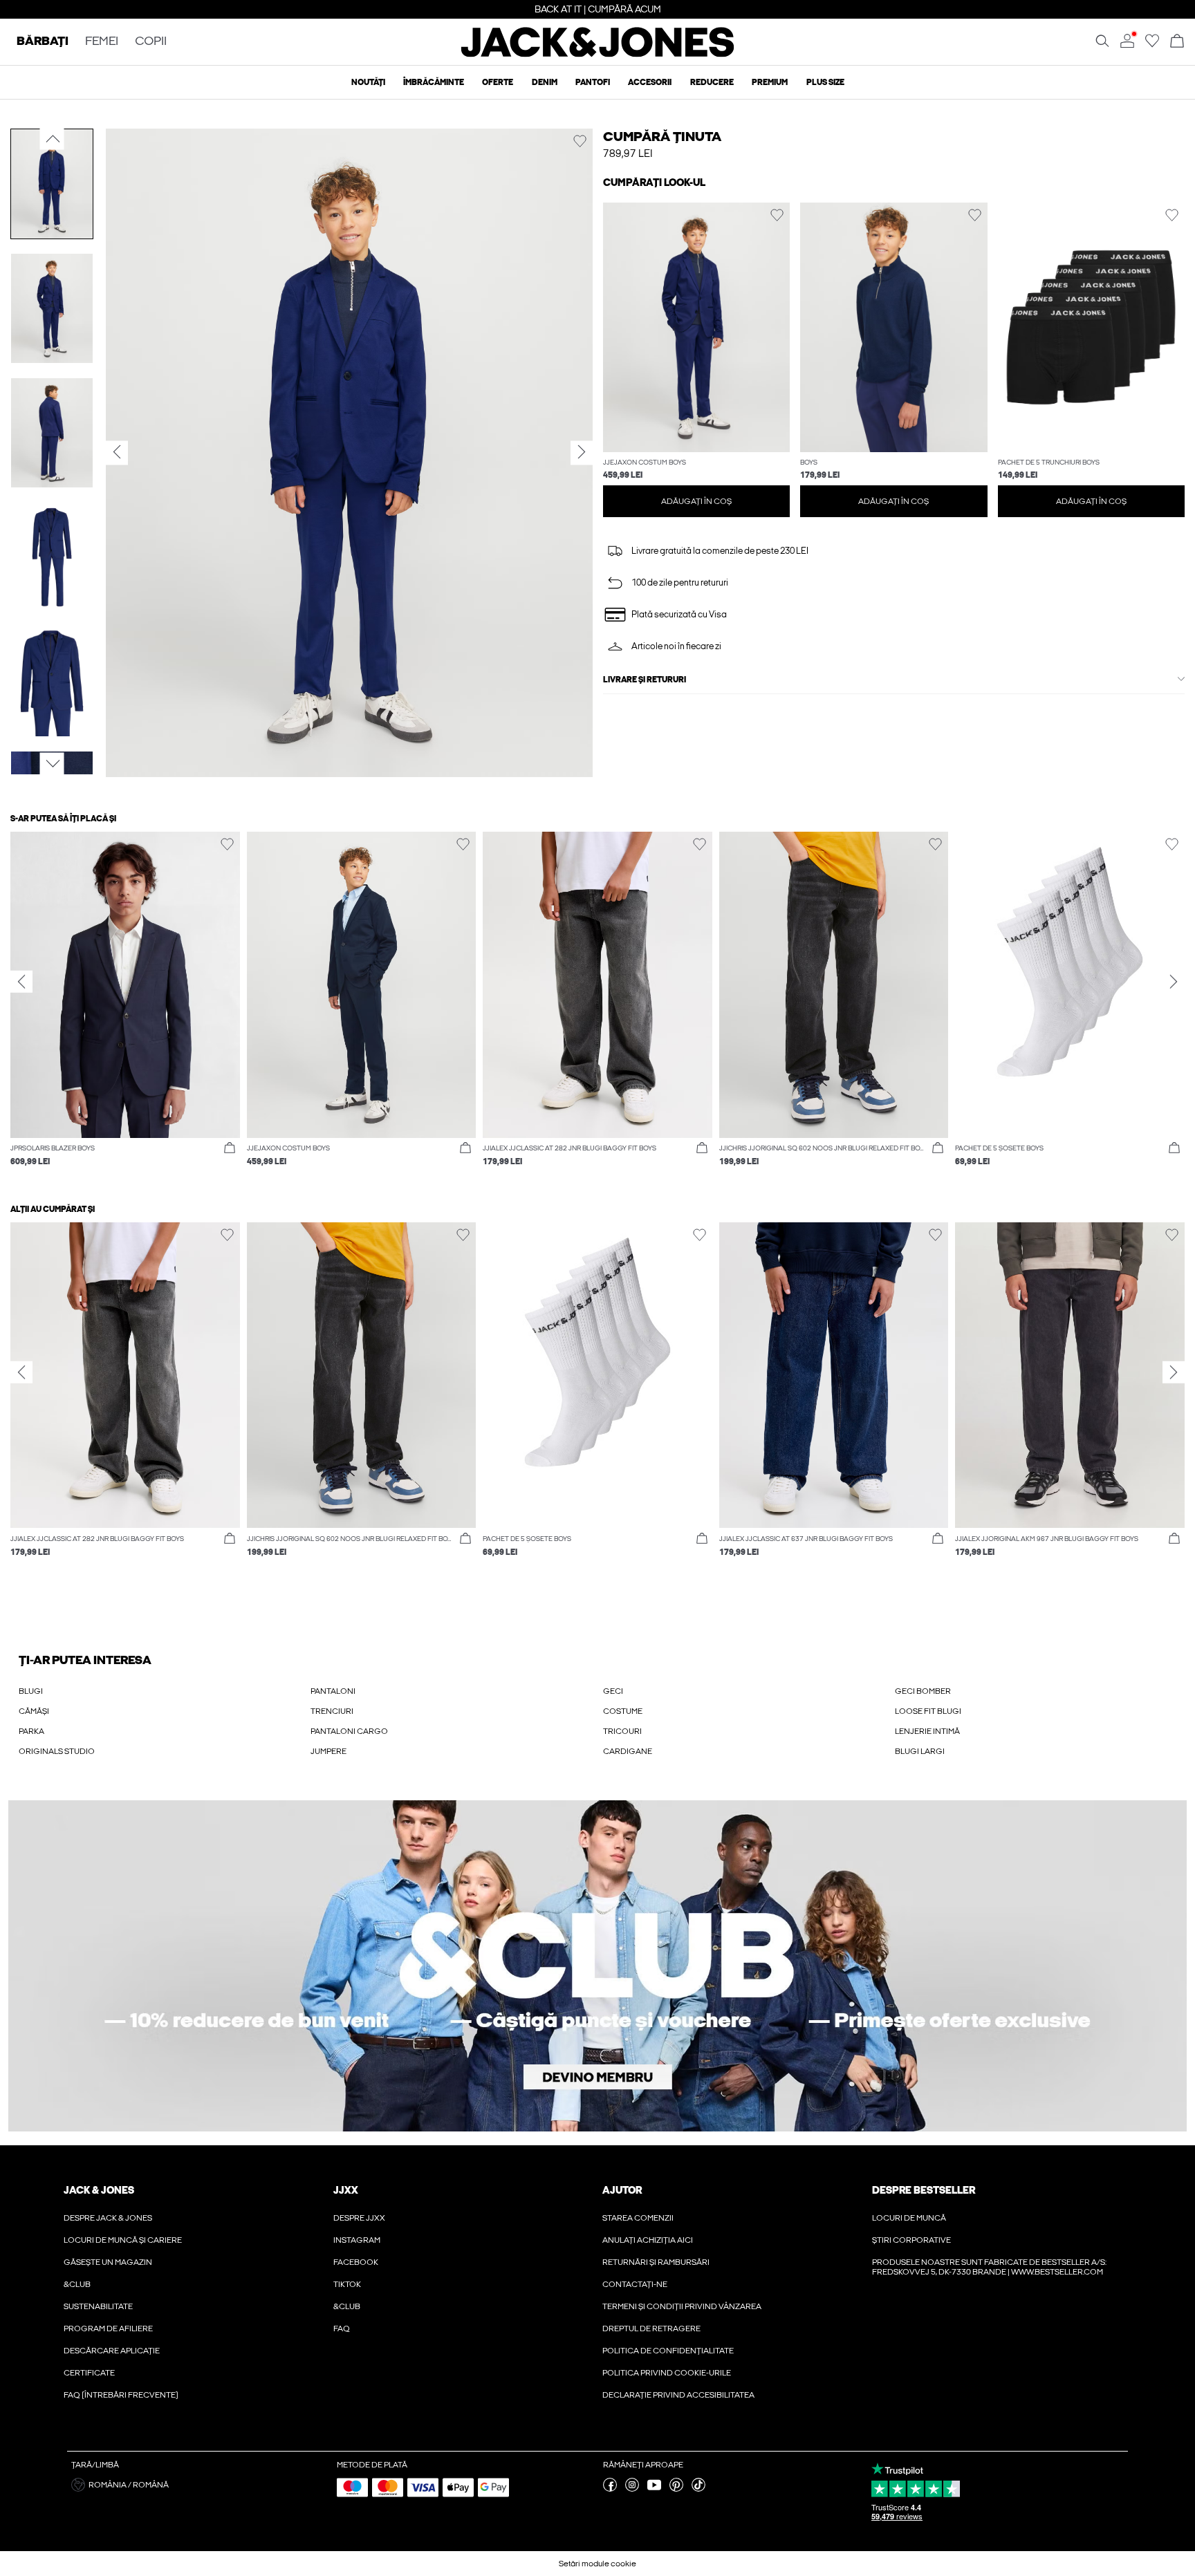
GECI (613, 1691)
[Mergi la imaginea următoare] (52, 764)
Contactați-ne (635, 2284)
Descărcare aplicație (112, 2351)
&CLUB (77, 2284)
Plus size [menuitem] (825, 82)
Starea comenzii (638, 2218)
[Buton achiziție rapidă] (230, 1148)
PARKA (31, 1731)
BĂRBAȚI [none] (43, 42)
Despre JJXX (359, 2218)
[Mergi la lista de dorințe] (1152, 45)
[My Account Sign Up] (597, 1966)
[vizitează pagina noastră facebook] (610, 2489)
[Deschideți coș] (1177, 42)
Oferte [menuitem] (498, 82)
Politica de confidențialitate (668, 2351)
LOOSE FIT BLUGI (928, 1711)
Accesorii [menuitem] (650, 82)
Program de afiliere (108, 2328)
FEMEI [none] (102, 42)
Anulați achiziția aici (648, 2240)
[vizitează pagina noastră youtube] (654, 2489)
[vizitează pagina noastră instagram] (632, 2489)
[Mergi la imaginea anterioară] (52, 139)
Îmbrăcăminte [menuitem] (434, 82)
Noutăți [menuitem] (368, 82)
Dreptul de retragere (651, 2328)
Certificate (89, 2373)
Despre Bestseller (924, 2190)
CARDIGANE (628, 1751)
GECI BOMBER (923, 1691)
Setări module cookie (597, 2564)
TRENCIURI (332, 1711)
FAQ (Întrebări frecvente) (121, 2395)
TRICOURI (622, 1731)
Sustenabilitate (98, 2306)
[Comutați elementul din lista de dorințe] (580, 141)
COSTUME (623, 1711)
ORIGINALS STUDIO (57, 1751)
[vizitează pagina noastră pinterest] (676, 2489)
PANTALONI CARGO (349, 1731)
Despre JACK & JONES (108, 2218)
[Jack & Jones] (598, 54)
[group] (125, 1006)
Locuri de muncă (909, 2218)
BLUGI (31, 1691)
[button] (697, 327)
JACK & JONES (99, 2190)
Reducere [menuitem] (712, 82)
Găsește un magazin (108, 2262)
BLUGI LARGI (920, 1751)
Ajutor (622, 2190)
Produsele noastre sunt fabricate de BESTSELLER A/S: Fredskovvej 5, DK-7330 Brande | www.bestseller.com (989, 2267)
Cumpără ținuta (662, 137)
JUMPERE (328, 1751)
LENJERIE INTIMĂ (927, 1731)
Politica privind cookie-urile (667, 2373)
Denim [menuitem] (545, 82)
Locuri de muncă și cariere (123, 2240)
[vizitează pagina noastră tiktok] (698, 2489)
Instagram (357, 2240)
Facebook (356, 2262)
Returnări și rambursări (656, 2262)
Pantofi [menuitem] (593, 82)
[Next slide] (1174, 982)
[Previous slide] (21, 982)
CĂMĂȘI (34, 1711)
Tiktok (347, 2284)
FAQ (342, 2328)
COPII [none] (151, 42)
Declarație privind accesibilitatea (678, 2395)
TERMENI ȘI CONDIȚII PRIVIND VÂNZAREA (682, 2306)
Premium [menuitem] (770, 82)
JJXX (346, 2190)
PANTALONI (333, 1691)
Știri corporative (911, 2240)
